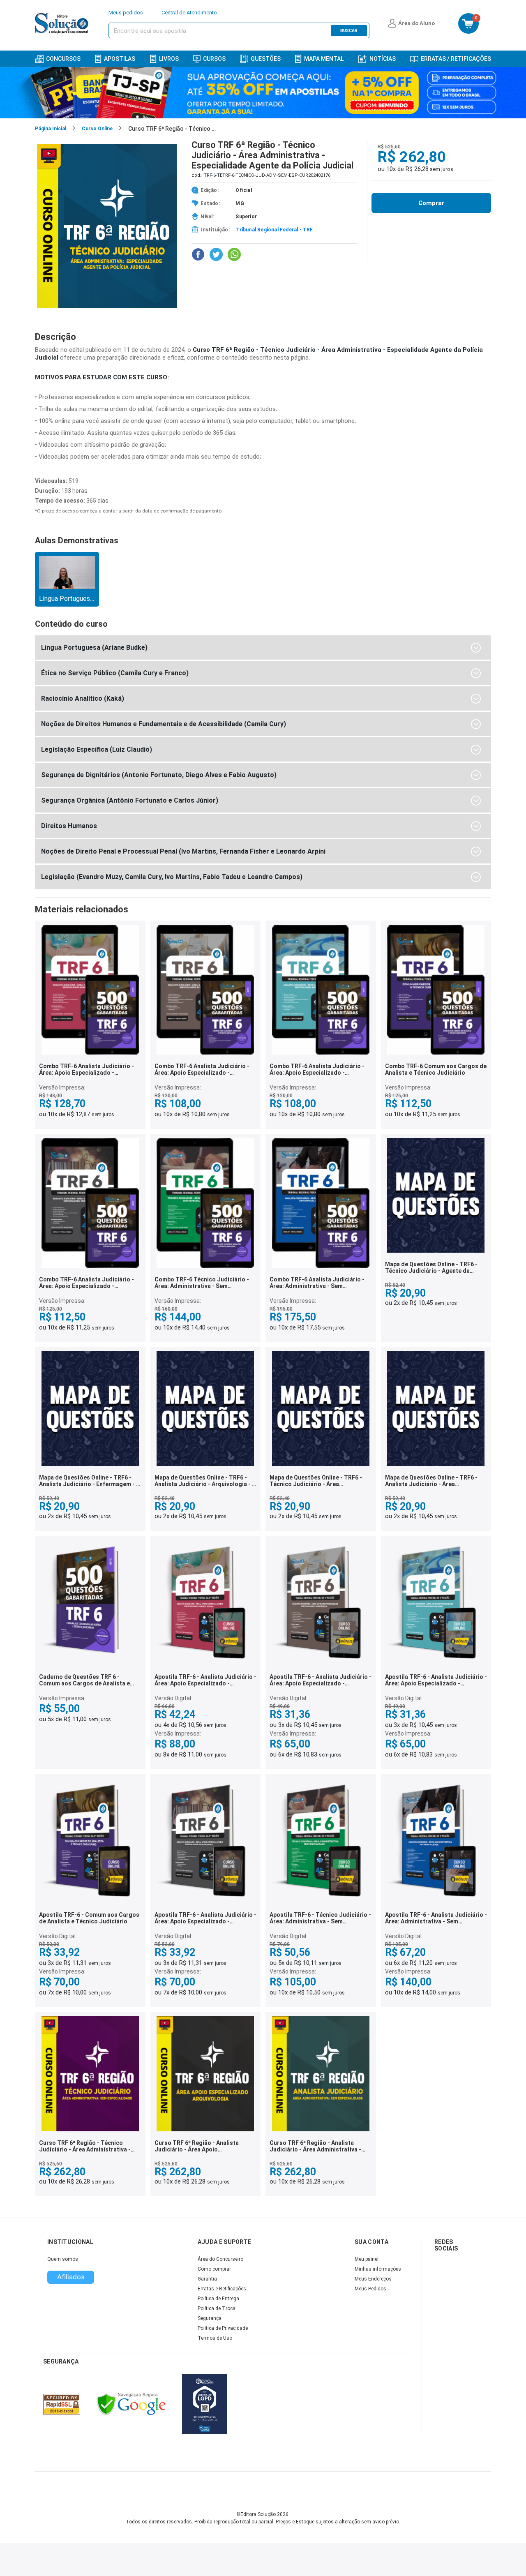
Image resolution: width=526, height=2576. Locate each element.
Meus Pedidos (370, 2289)
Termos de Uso (215, 2338)
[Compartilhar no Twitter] (216, 254)
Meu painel (367, 2259)
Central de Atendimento (189, 13)
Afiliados (71, 2277)
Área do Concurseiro (220, 2259)
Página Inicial (51, 129)
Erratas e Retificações (222, 2289)
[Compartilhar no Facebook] (198, 254)
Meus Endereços (373, 2279)
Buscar (349, 31)
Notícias (383, 59)
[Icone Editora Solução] (63, 23)
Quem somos (63, 2259)
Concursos (63, 59)
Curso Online (97, 129)
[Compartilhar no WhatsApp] (234, 254)
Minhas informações (378, 2269)
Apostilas (120, 59)
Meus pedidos (126, 13)
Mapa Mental (324, 59)
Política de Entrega (218, 2299)
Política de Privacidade (223, 2328)
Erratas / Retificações (456, 59)
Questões (266, 59)
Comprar (431, 203)
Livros (169, 59)
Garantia (207, 2279)
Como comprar (214, 2269)
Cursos (214, 59)
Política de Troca (217, 2308)
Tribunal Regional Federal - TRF (274, 230)
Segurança (210, 2318)
